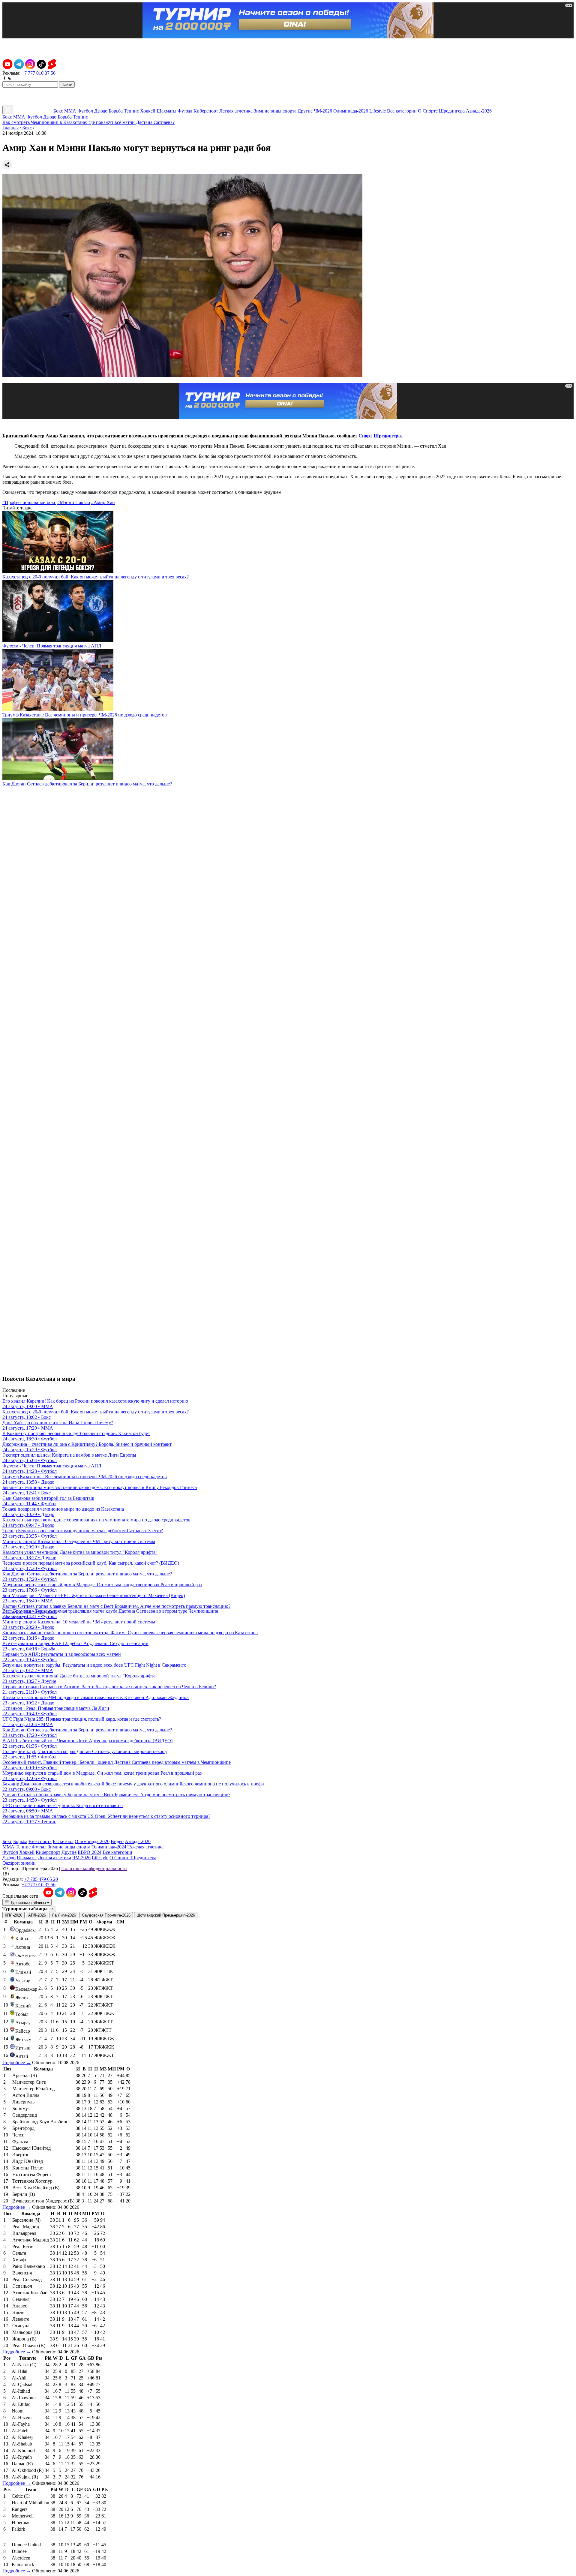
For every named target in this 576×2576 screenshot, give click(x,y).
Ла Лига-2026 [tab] (64, 1915)
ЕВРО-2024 (90, 1852)
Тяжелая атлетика (145, 1847)
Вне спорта (40, 1841)
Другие (305, 111)
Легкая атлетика (236, 111)
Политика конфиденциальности (94, 1868)
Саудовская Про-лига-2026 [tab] (106, 1915)
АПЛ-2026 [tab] (37, 1915)
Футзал (185, 111)
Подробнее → (17, 2063)
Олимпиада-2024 (109, 1847)
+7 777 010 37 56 (39, 73)
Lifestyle (378, 111)
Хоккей (148, 111)
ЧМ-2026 (323, 111)
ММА (70, 111)
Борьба (116, 111)
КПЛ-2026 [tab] (13, 1915)
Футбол (85, 111)
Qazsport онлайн (19, 1863)
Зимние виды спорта (275, 111)
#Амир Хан (103, 502)
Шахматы (166, 111)
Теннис (131, 111)
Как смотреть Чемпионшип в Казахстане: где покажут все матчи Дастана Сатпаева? (88, 122)
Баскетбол (63, 1841)
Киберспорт (206, 111)
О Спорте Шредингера (441, 111)
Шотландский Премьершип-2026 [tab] (166, 1915)
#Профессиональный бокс (29, 502)
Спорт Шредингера (380, 436)
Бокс (58, 111)
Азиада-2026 (479, 111)
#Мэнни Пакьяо (74, 502)
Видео (117, 1841)
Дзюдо (101, 111)
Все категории (402, 111)
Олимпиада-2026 (351, 111)
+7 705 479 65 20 (41, 1879)
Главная (10, 128)
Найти (67, 84)
